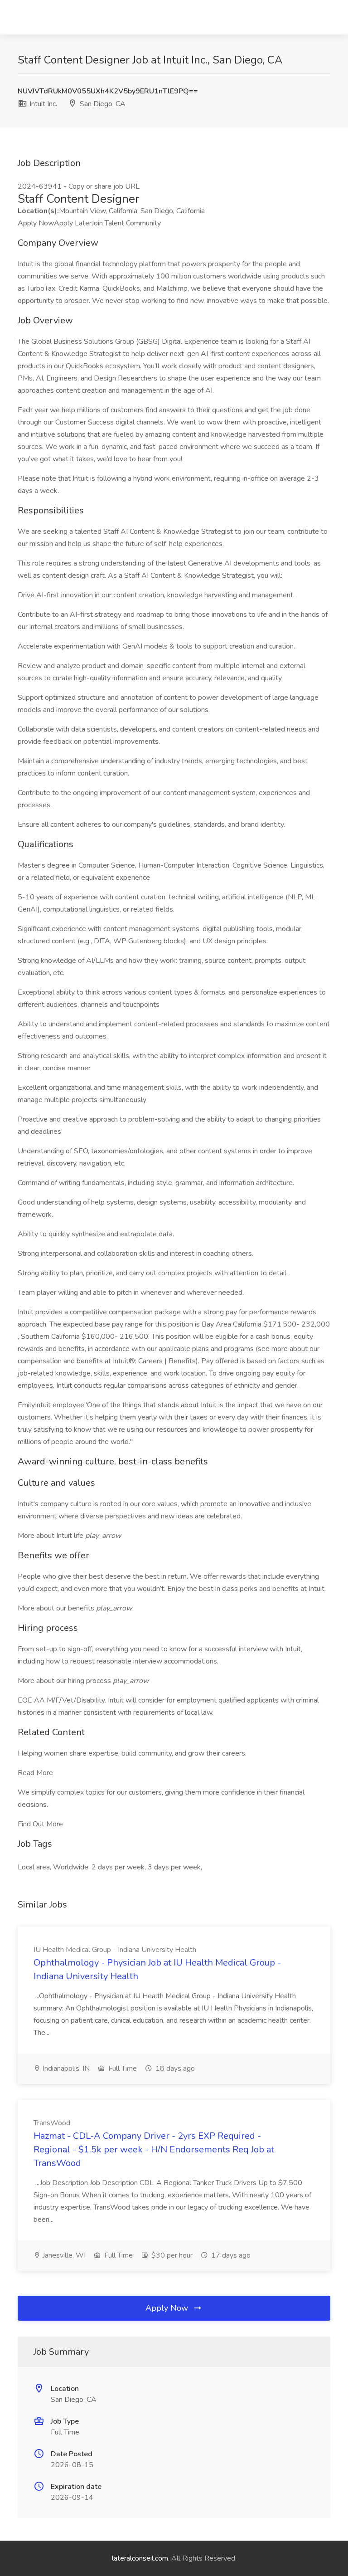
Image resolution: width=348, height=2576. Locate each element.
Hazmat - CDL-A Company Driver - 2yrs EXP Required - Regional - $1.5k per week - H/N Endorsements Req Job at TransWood (154, 2149)
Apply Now (168, 2308)
